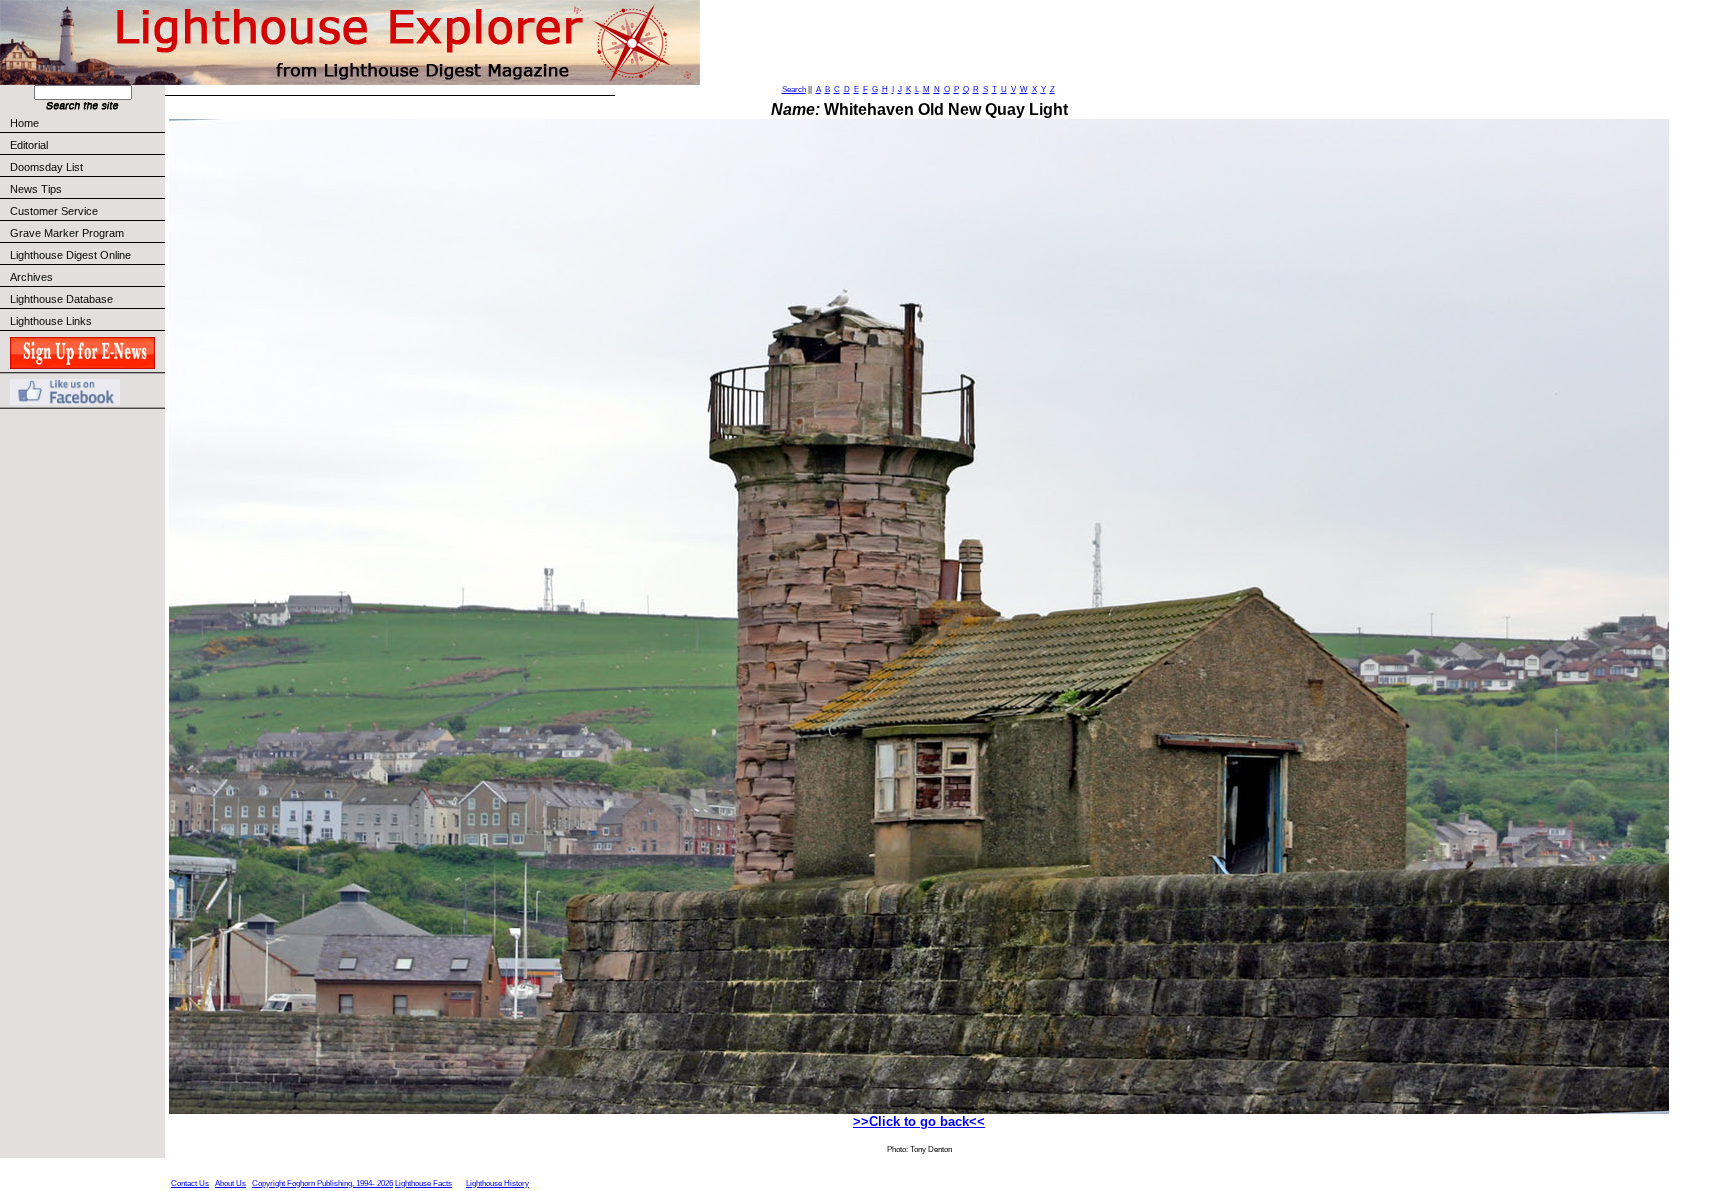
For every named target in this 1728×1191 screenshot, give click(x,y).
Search (794, 89)
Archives (31, 277)
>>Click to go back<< (919, 1121)
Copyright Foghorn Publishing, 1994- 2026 (322, 1183)
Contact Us (190, 1183)
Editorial (29, 145)
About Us (230, 1183)
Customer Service (54, 211)
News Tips (36, 189)
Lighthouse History (497, 1183)
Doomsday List (46, 167)
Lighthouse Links (51, 321)
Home (24, 123)
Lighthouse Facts (423, 1183)
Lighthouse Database (61, 299)
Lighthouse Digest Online (70, 255)
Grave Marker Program (67, 233)
